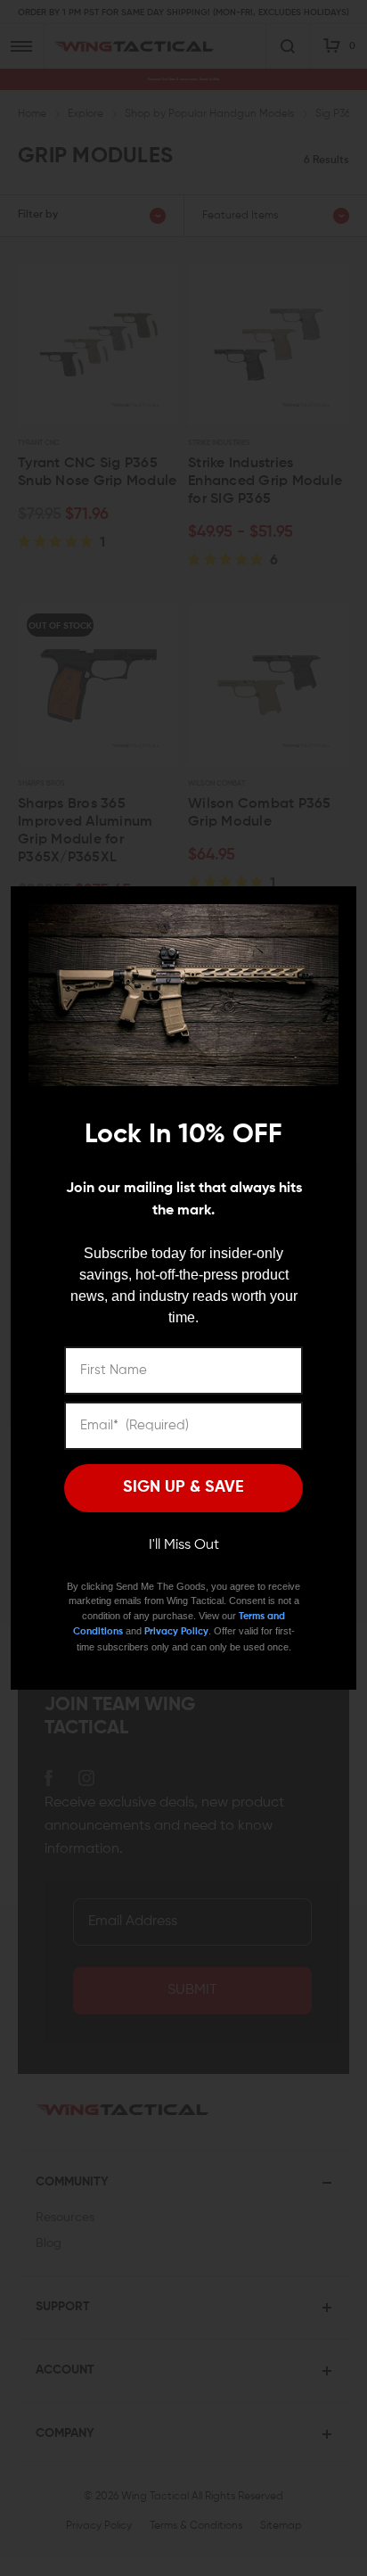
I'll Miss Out (184, 1545)
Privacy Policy (176, 1631)
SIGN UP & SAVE (183, 1487)
